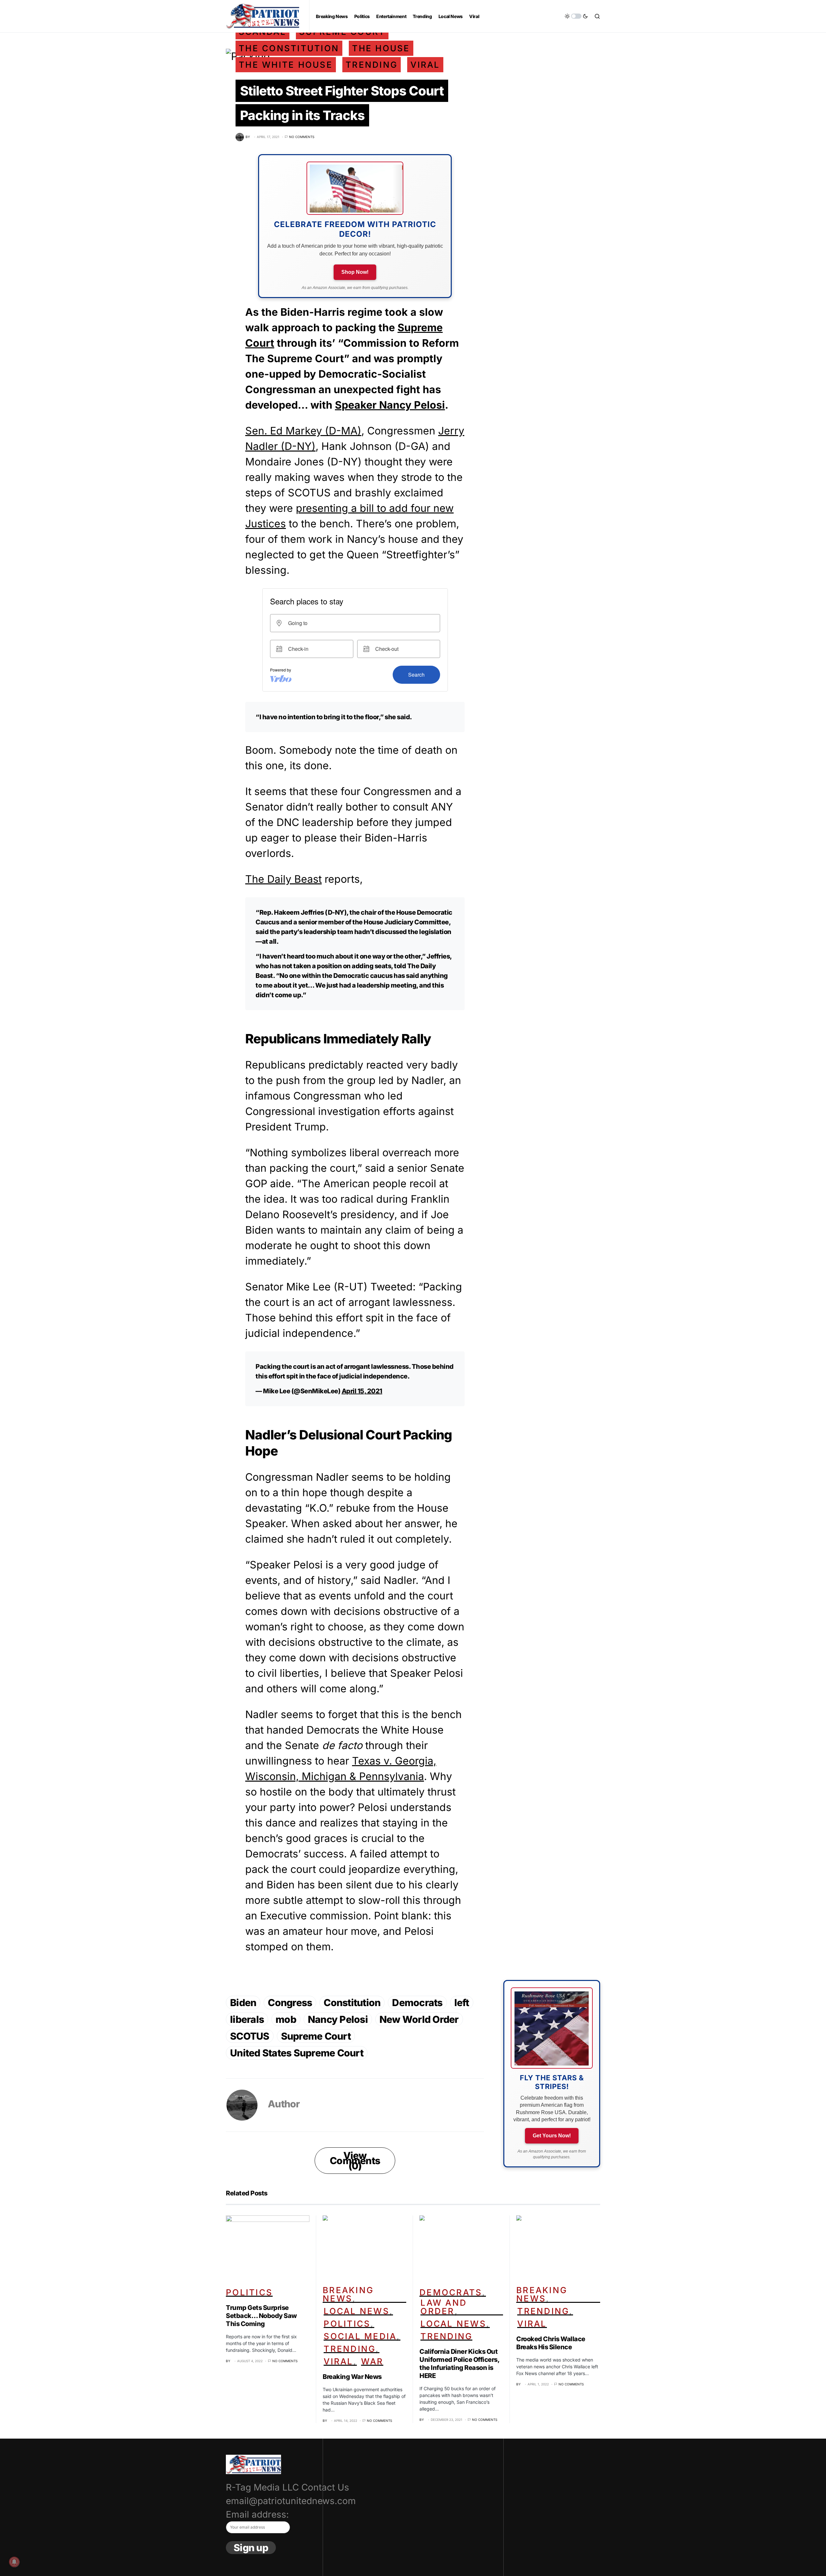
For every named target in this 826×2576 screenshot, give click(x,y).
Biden (243, 2003)
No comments (302, 137)
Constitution (352, 2003)
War (372, 2361)
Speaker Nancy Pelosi (390, 405)
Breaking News (348, 2294)
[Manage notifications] (14, 2562)
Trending (372, 65)
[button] (576, 16)
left (462, 2003)
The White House (286, 65)
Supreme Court (316, 2036)
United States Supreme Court (297, 2053)
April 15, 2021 (362, 1391)
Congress (290, 2003)
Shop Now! (355, 272)
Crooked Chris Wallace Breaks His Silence (551, 2343)
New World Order (419, 2019)
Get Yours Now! (552, 2136)
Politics (249, 2292)
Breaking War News (352, 2377)
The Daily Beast (283, 879)
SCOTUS (250, 2036)
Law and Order (444, 2307)
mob (286, 2019)
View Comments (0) (355, 2161)
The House (381, 48)
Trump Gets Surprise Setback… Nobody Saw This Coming (261, 2316)
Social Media (360, 2336)
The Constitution (289, 48)
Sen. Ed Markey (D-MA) (303, 431)
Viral (425, 65)
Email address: (257, 2514)
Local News (357, 2311)
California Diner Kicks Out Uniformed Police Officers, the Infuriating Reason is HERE (459, 2364)
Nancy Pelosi (338, 2019)
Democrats (417, 2003)
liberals (247, 2019)
